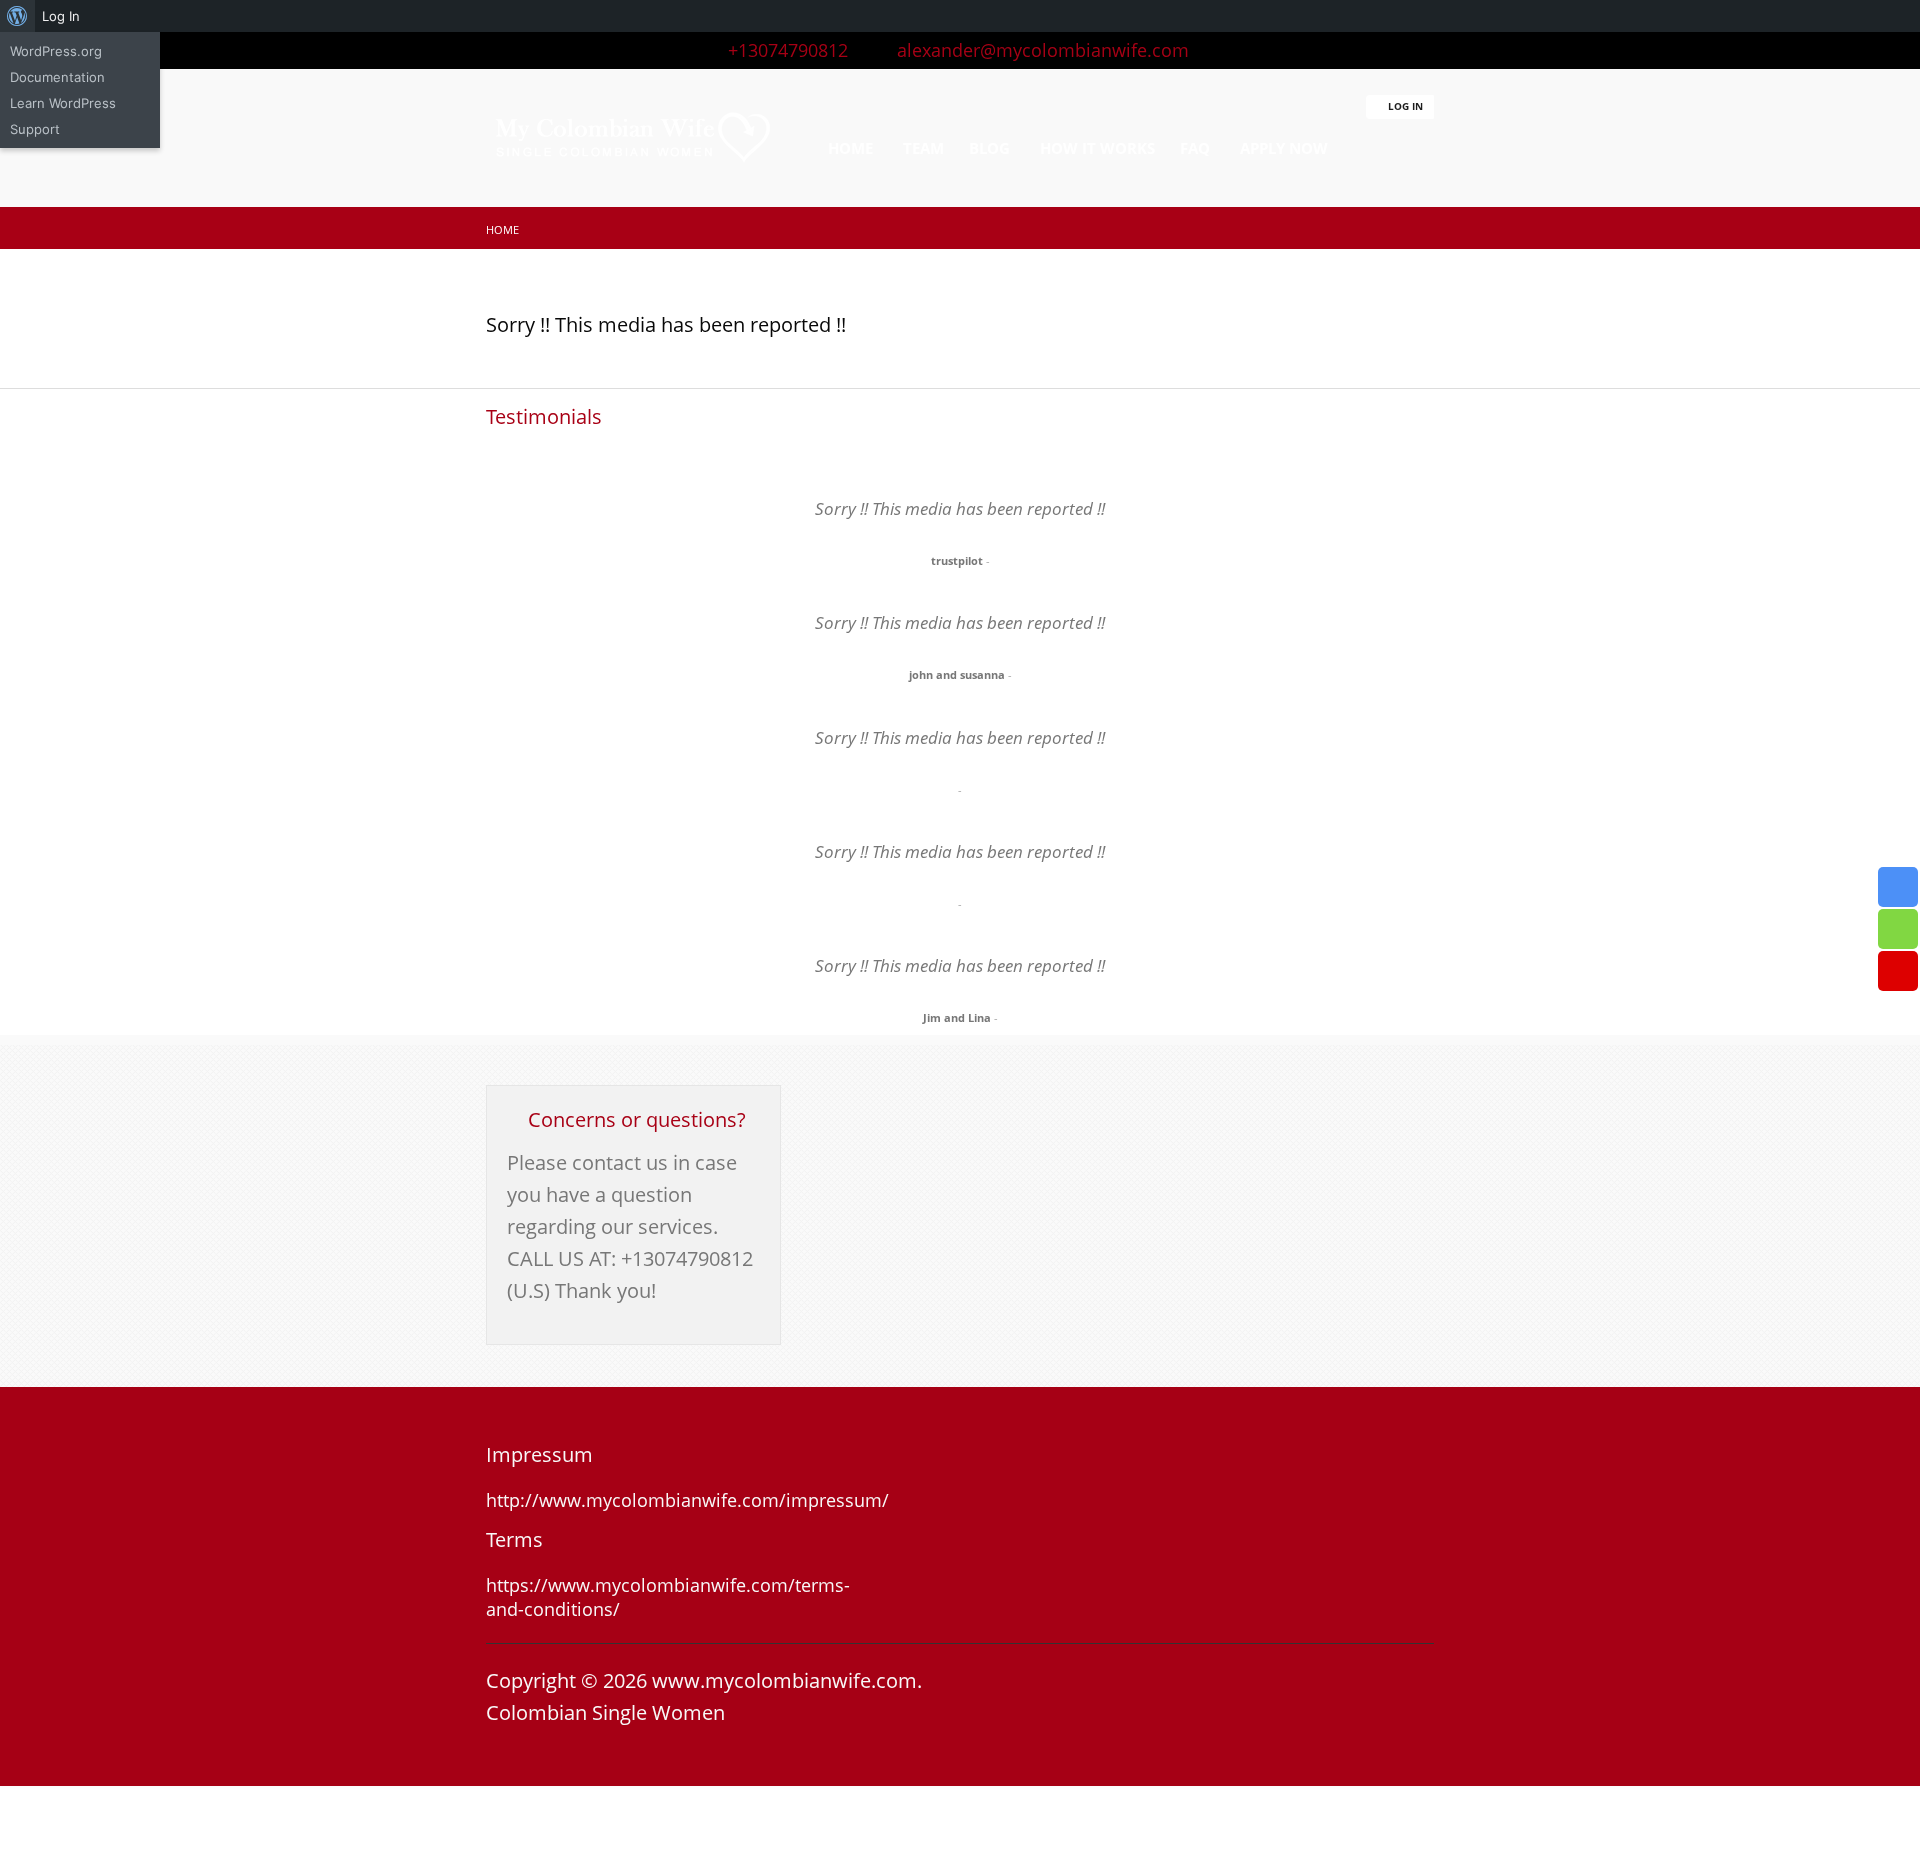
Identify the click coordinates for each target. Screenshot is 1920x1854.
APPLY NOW (1284, 148)
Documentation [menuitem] (57, 77)
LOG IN (1404, 106)
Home (502, 229)
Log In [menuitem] (61, 16)
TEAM (923, 148)
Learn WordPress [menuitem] (63, 103)
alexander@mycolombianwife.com (1035, 50)
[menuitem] (17, 16)
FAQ (1195, 148)
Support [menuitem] (35, 129)
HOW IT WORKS (1097, 148)
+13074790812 (783, 50)
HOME (850, 148)
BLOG (989, 148)
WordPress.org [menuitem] (56, 51)
